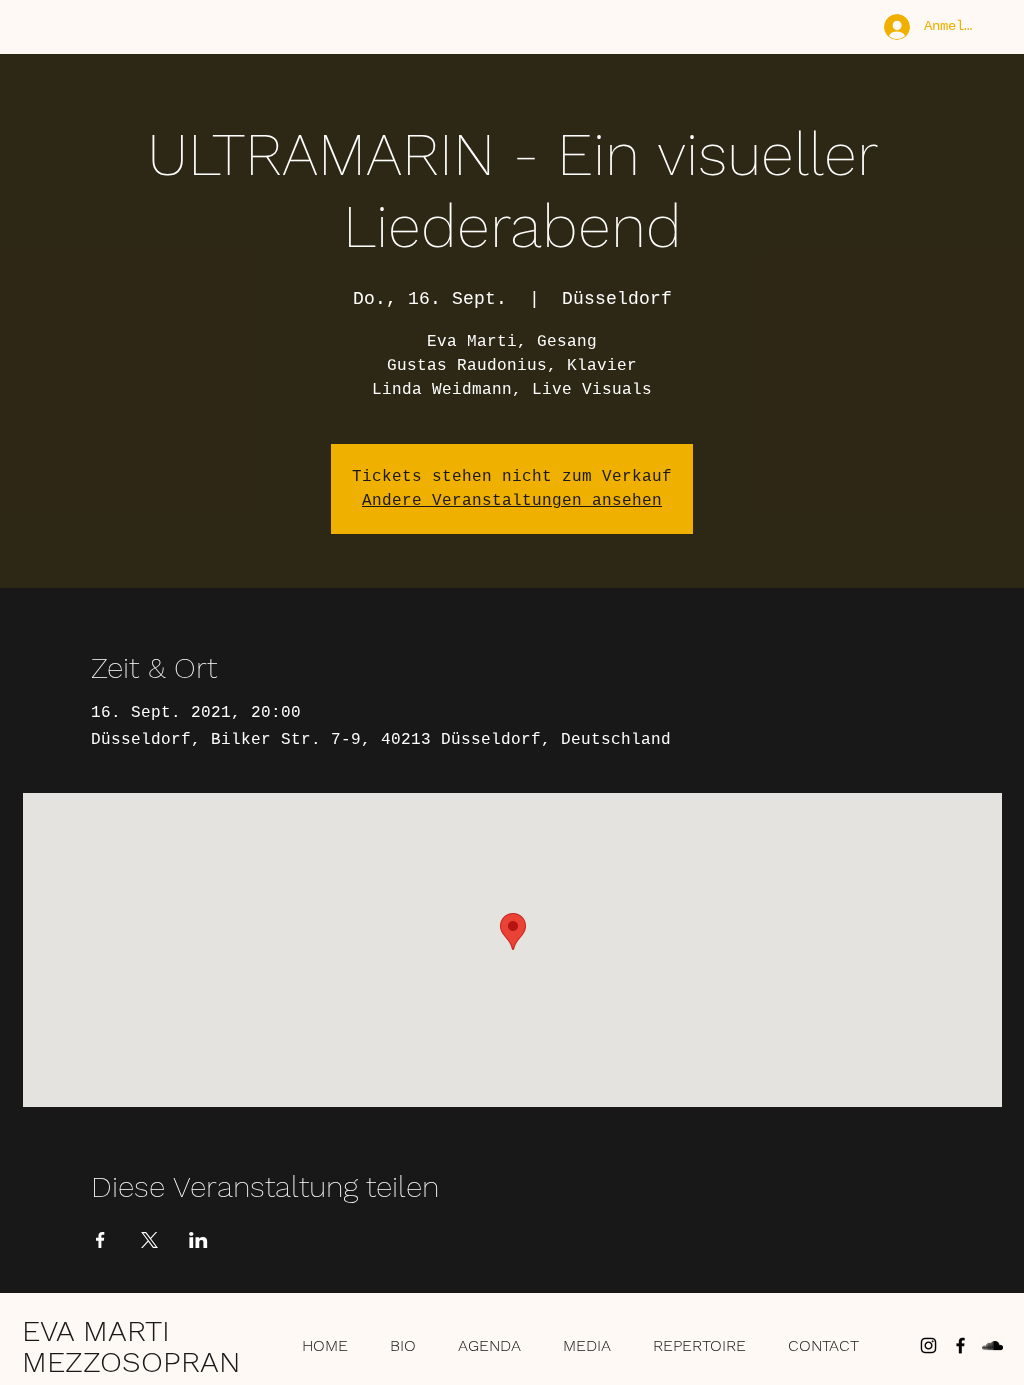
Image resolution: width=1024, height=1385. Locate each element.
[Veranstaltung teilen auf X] (149, 1240)
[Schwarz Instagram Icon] (928, 1345)
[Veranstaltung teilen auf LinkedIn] (198, 1240)
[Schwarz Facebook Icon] (960, 1345)
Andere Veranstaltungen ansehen (512, 501)
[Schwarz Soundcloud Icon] (992, 1345)
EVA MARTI (96, 1330)
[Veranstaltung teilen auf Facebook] (100, 1240)
